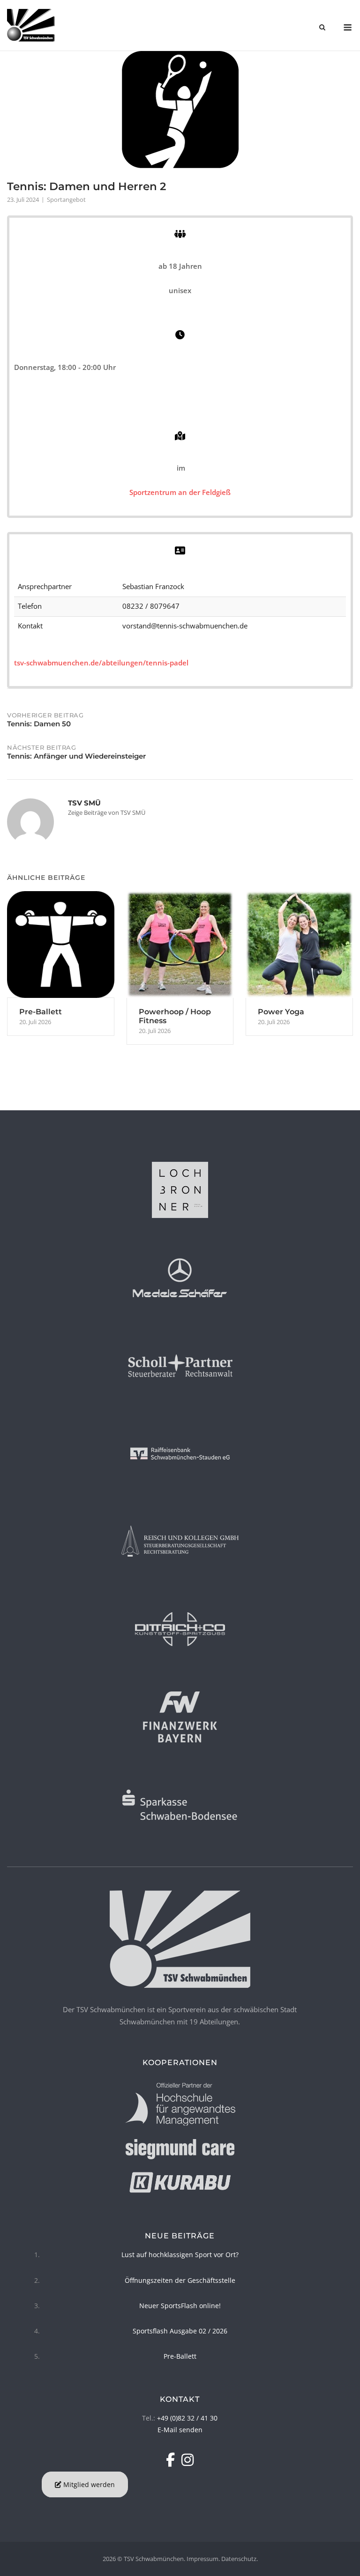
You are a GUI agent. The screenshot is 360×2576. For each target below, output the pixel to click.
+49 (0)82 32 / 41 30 (187, 2418)
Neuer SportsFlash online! (180, 2306)
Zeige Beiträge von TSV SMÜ (107, 812)
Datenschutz (239, 2559)
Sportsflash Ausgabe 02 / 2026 (180, 2331)
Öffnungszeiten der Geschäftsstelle (180, 2280)
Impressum (202, 2559)
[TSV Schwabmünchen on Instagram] (187, 2460)
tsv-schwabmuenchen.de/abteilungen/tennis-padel (101, 663)
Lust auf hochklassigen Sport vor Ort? (180, 2255)
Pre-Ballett (180, 2356)
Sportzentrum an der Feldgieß (180, 492)
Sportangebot (66, 199)
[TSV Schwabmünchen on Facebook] (172, 2460)
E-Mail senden (180, 2430)
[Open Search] (322, 28)
